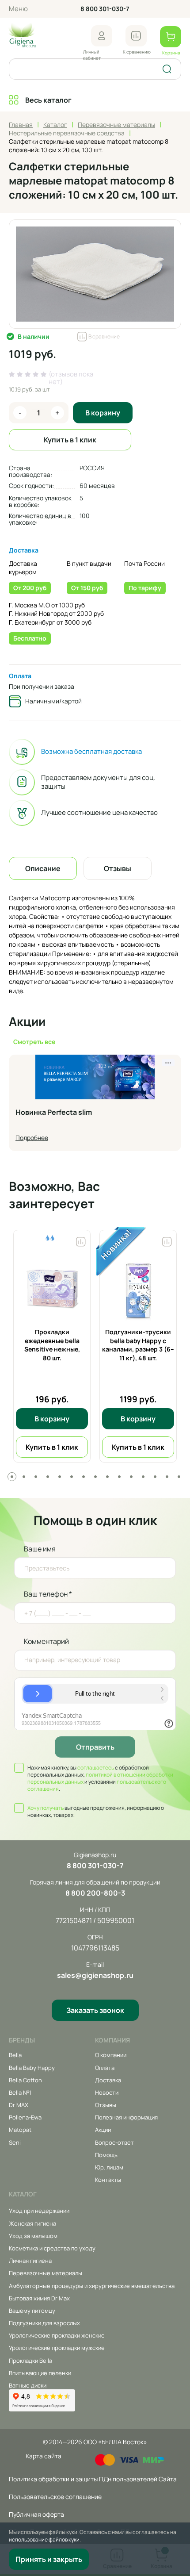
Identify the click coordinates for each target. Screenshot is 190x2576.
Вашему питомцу (32, 2311)
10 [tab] (119, 1477)
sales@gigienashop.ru (95, 1975)
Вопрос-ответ (114, 2142)
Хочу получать (46, 1808)
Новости (107, 2092)
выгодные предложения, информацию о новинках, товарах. (96, 1812)
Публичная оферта (36, 2514)
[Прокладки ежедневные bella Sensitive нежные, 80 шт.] (52, 1288)
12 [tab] (143, 1477)
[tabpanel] (52, 1346)
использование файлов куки (44, 2540)
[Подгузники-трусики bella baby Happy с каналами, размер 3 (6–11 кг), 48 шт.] (138, 1288)
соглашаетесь (96, 1768)
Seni (15, 2142)
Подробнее (32, 1138)
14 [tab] (167, 1477)
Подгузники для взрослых (44, 2323)
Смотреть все (34, 1042)
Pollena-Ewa (25, 2117)
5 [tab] (60, 1477)
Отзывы (106, 2105)
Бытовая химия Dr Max (39, 2298)
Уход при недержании (39, 2211)
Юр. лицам (109, 2167)
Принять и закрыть (49, 2559)
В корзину (103, 413)
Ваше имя (40, 1549)
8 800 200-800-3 (95, 1893)
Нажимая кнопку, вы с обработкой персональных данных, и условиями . (100, 1778)
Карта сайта (44, 2456)
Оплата (20, 676)
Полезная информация (126, 2117)
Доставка (24, 550)
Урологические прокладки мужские (57, 2348)
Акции (103, 2130)
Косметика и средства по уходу (52, 2248)
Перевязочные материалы (46, 2273)
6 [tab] (72, 1477)
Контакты (108, 2180)
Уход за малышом (33, 2236)
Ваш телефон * (48, 1594)
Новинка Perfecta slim (54, 1113)
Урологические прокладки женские (57, 2335)
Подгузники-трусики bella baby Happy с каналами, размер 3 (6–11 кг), (138, 1345)
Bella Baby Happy (32, 2068)
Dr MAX (19, 2105)
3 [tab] (36, 1477)
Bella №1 (20, 2092)
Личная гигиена (30, 2261)
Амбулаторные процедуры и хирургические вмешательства (92, 2286)
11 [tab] (131, 1477)
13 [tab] (155, 1477)
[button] (102, 36)
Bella (15, 2055)
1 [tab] (12, 1477)
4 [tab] (48, 1477)
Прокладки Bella (30, 2361)
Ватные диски (28, 2385)
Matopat (20, 2130)
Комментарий (46, 1641)
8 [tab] (95, 1477)
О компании (111, 2055)
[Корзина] (171, 37)
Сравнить (81, 1240)
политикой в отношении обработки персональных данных (100, 1778)
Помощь (106, 2155)
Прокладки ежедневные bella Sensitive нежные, (52, 1345)
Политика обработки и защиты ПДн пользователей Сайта (93, 2479)
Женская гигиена (32, 2223)
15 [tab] (179, 1477)
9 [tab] (107, 1477)
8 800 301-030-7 (105, 9)
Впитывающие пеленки (40, 2373)
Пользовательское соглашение (55, 2497)
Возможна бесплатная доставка (91, 752)
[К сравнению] (136, 36)
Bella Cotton (25, 2080)
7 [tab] (84, 1477)
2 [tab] (24, 1477)
